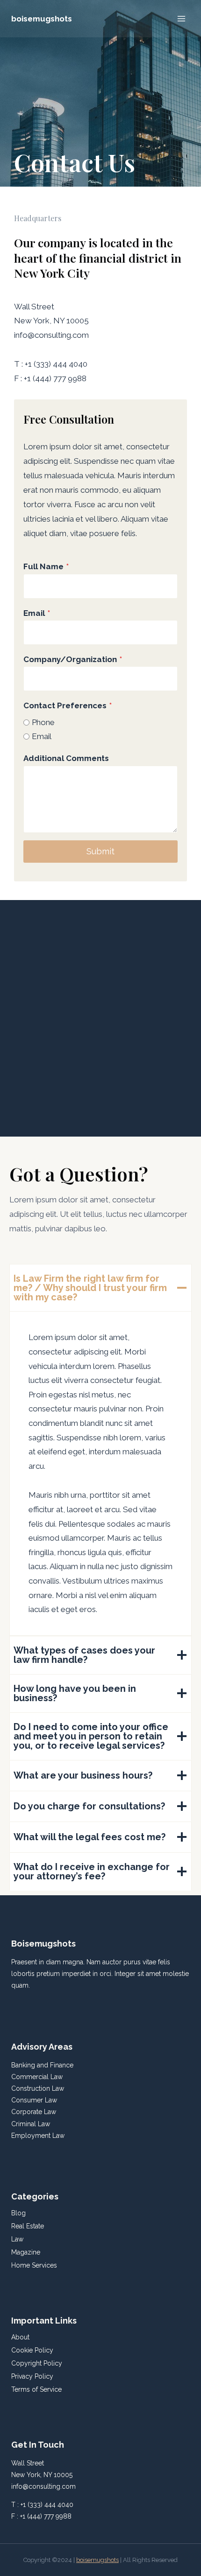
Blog (18, 2213)
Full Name (46, 566)
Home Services (34, 2265)
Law (17, 2239)
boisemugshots (97, 2560)
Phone (43, 722)
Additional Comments (66, 758)
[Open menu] (181, 18)
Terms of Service (36, 2389)
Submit (100, 851)
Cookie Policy (32, 2350)
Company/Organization (73, 659)
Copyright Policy (37, 2363)
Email (37, 613)
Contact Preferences (68, 705)
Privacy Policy (32, 2376)
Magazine (26, 2252)
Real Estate (28, 2226)
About (20, 2337)
